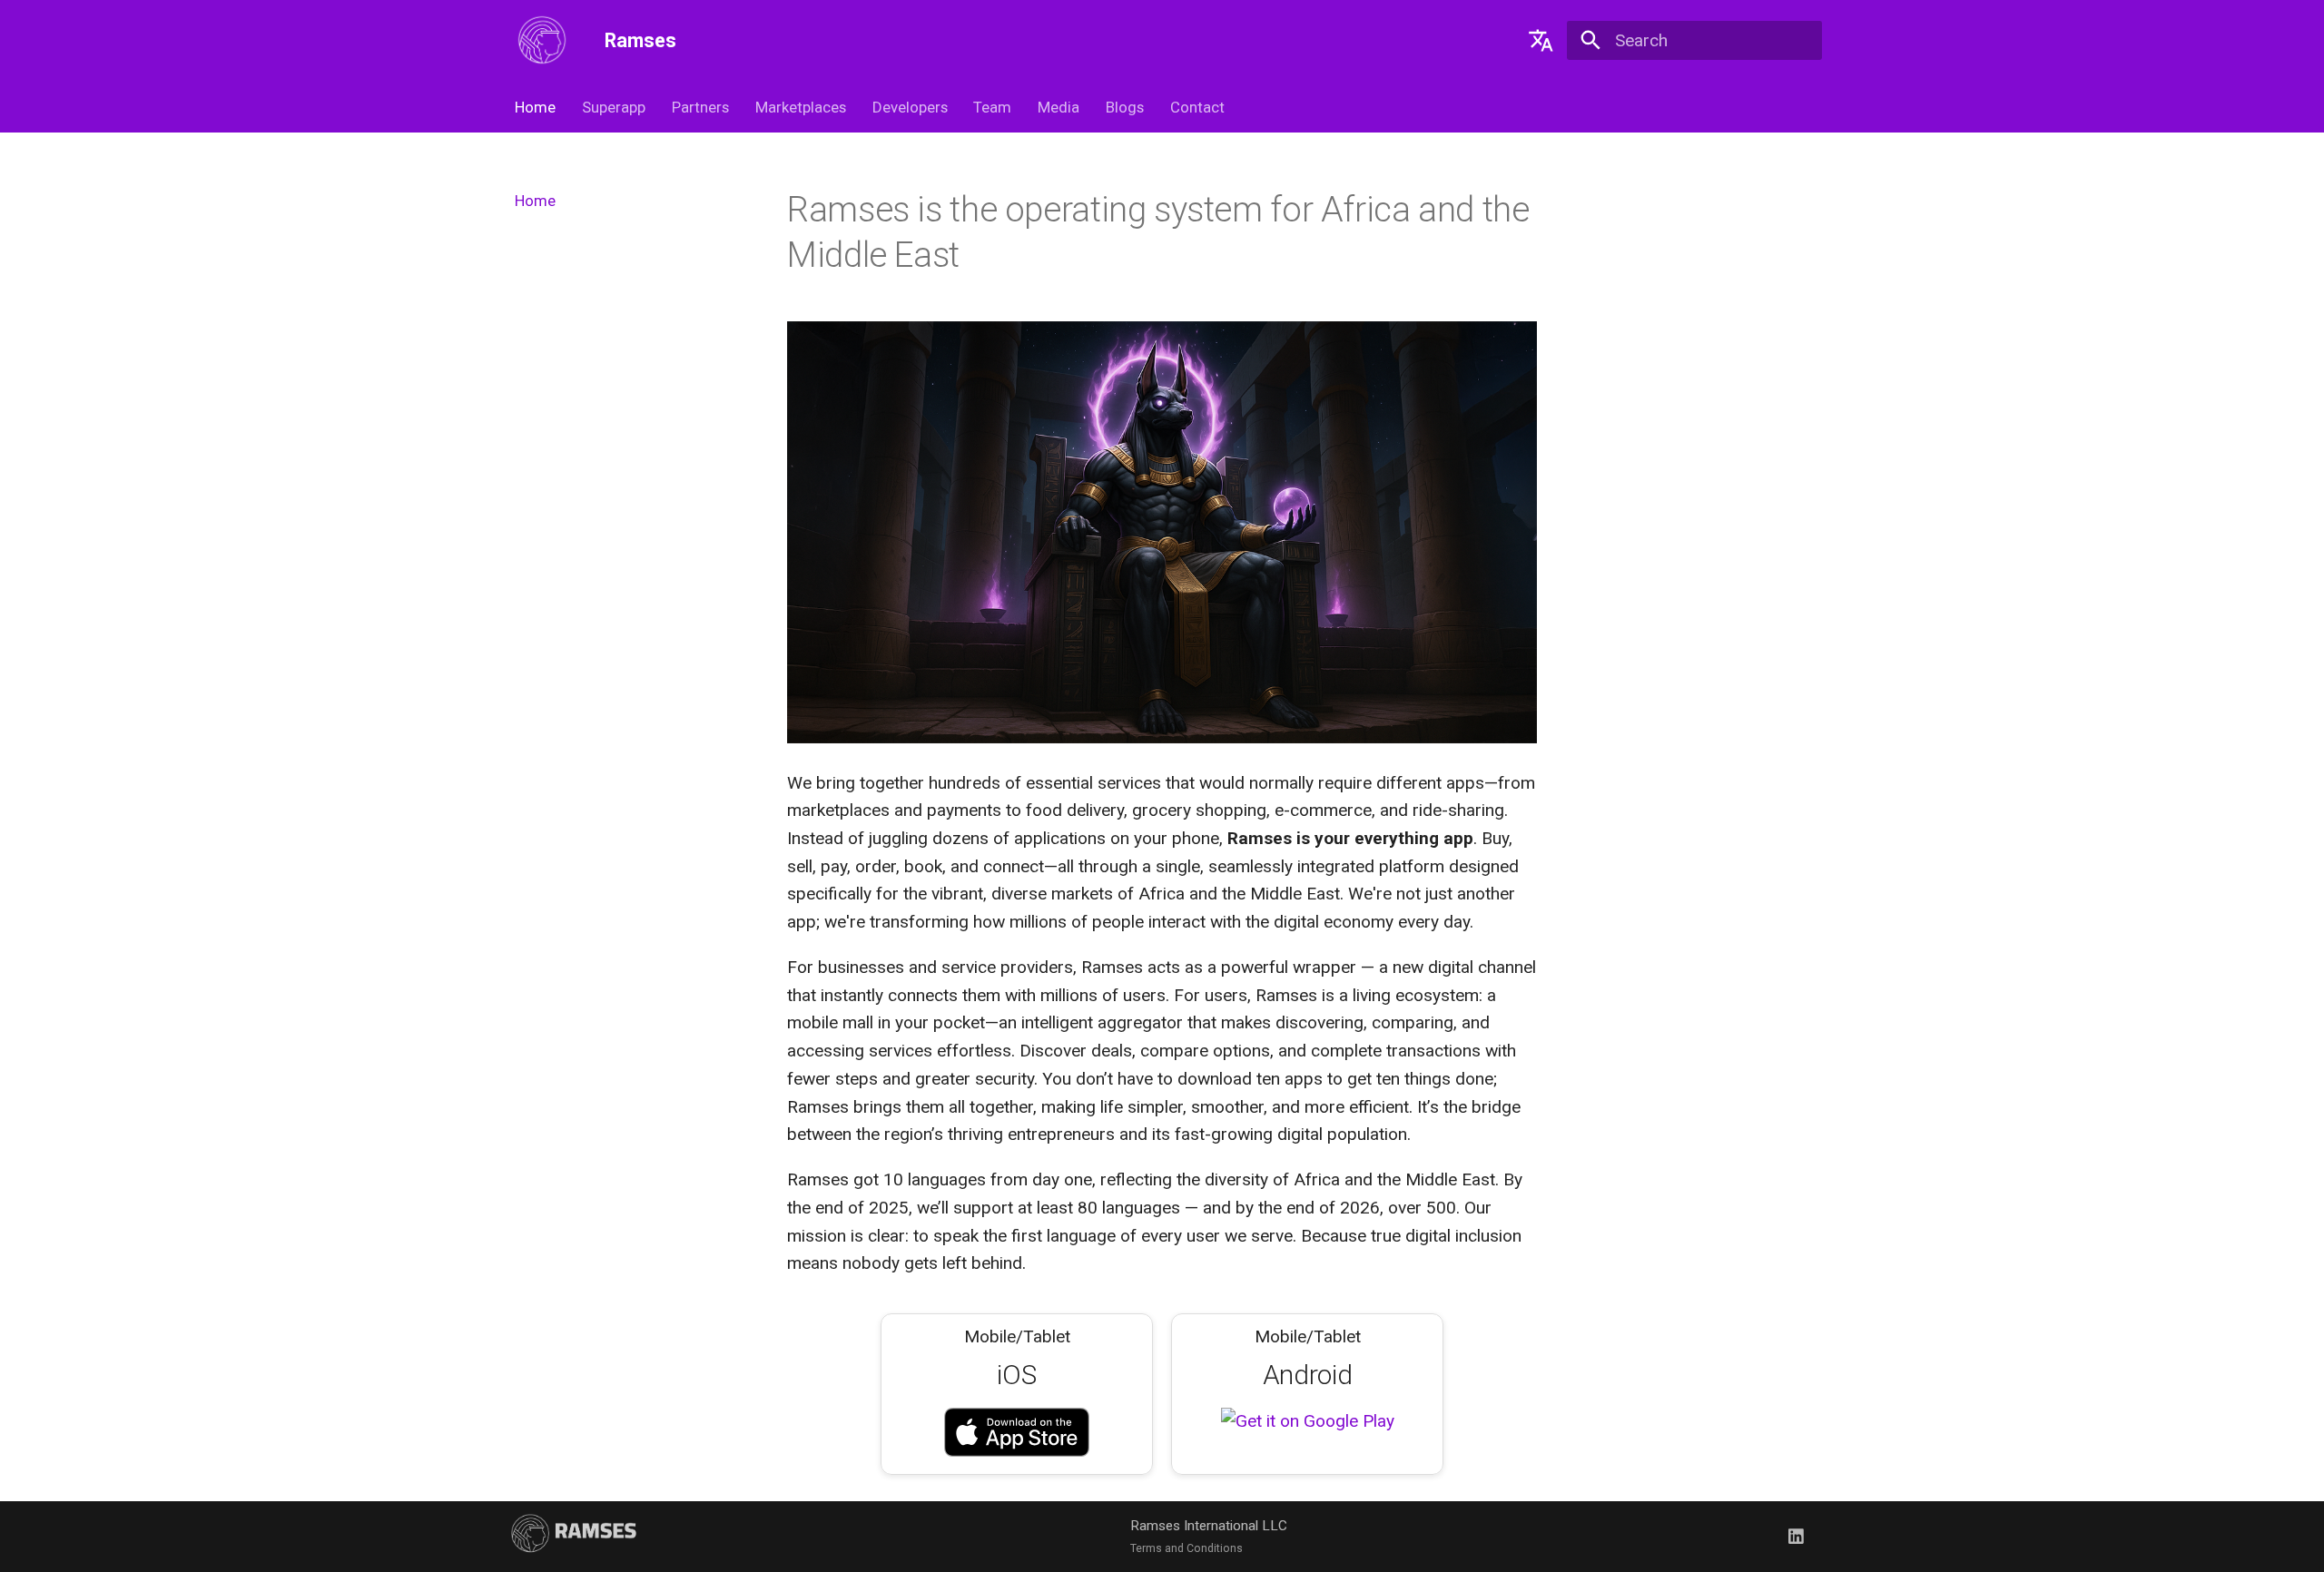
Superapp (614, 107)
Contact (1196, 107)
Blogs (1125, 107)
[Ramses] (542, 40)
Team (992, 107)
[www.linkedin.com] (1796, 1537)
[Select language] (1541, 40)
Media (1059, 107)
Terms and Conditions (1187, 1548)
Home (535, 107)
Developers (909, 107)
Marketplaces (801, 107)
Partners (700, 107)
